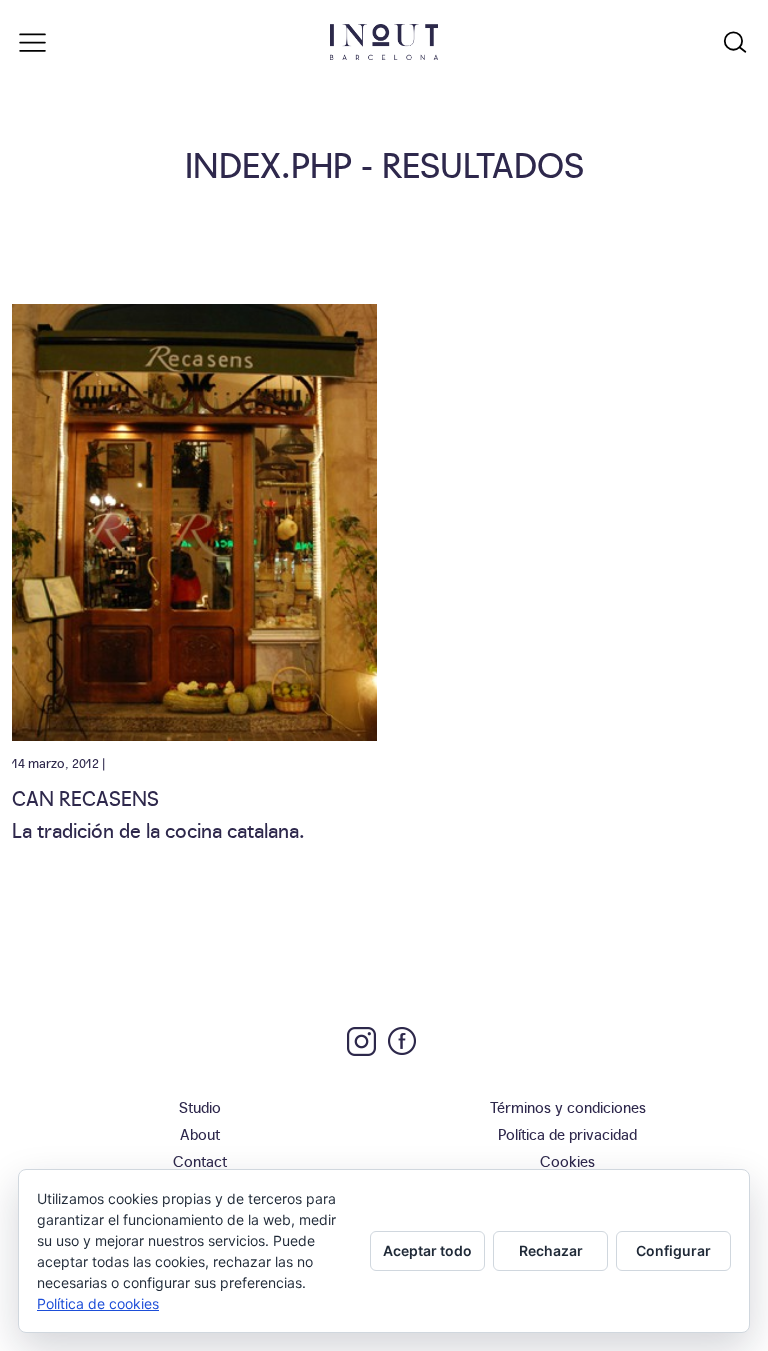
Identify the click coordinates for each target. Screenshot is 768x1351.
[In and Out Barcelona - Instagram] (361, 1041)
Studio (200, 1106)
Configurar (673, 1250)
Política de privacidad (567, 1133)
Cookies (567, 1160)
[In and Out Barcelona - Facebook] (402, 1041)
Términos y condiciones (568, 1106)
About (200, 1133)
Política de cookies (98, 1303)
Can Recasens (85, 797)
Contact (200, 1160)
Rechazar (551, 1250)
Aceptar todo (427, 1250)
